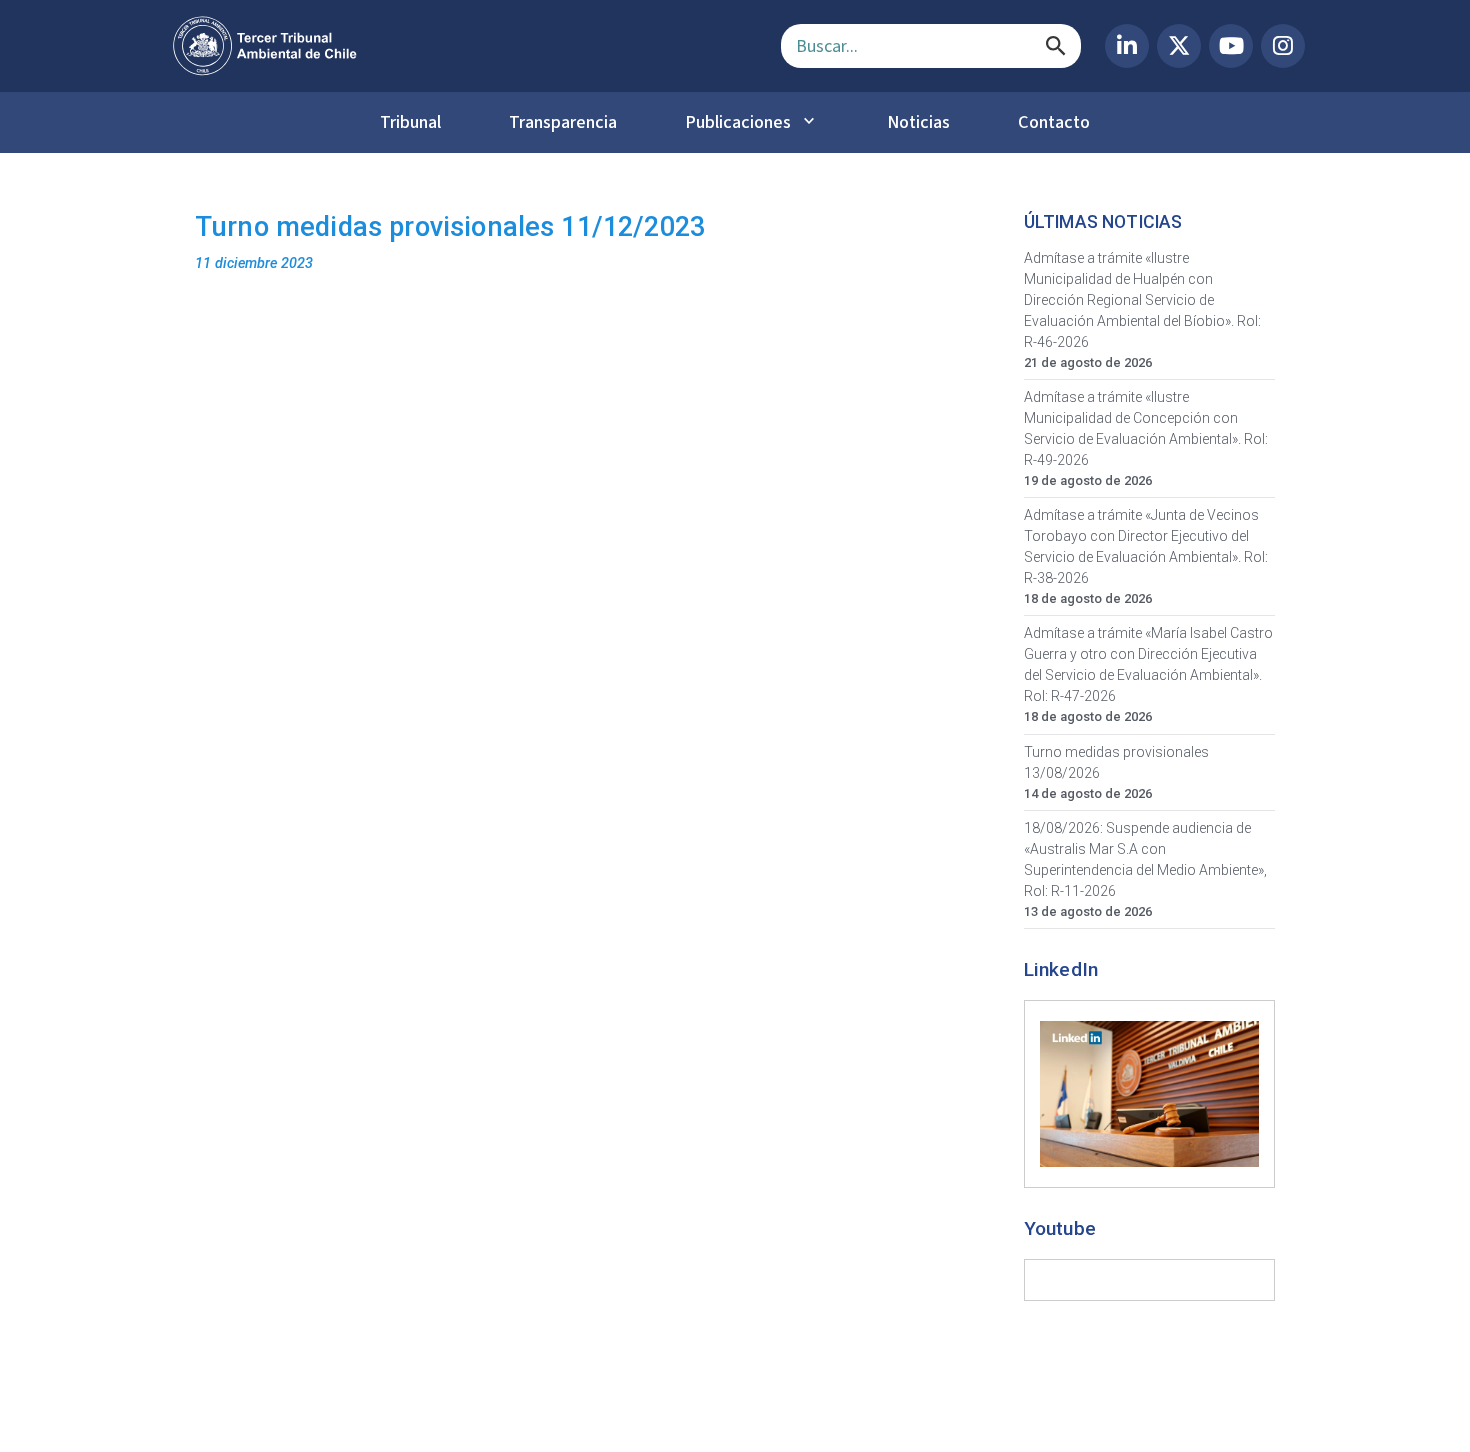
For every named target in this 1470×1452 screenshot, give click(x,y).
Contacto (1054, 122)
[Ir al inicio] (461, 46)
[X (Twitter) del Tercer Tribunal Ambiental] (1179, 46)
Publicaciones (738, 122)
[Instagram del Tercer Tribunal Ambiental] (1283, 46)
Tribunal (410, 122)
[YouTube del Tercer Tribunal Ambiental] (1231, 46)
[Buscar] (1056, 46)
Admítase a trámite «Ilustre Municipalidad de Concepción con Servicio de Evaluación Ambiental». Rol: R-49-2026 (1146, 428)
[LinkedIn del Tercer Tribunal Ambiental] (1127, 46)
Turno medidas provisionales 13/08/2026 (1116, 762)
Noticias (918, 122)
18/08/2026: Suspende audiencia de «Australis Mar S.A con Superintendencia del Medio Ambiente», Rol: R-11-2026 (1145, 859)
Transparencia (563, 122)
